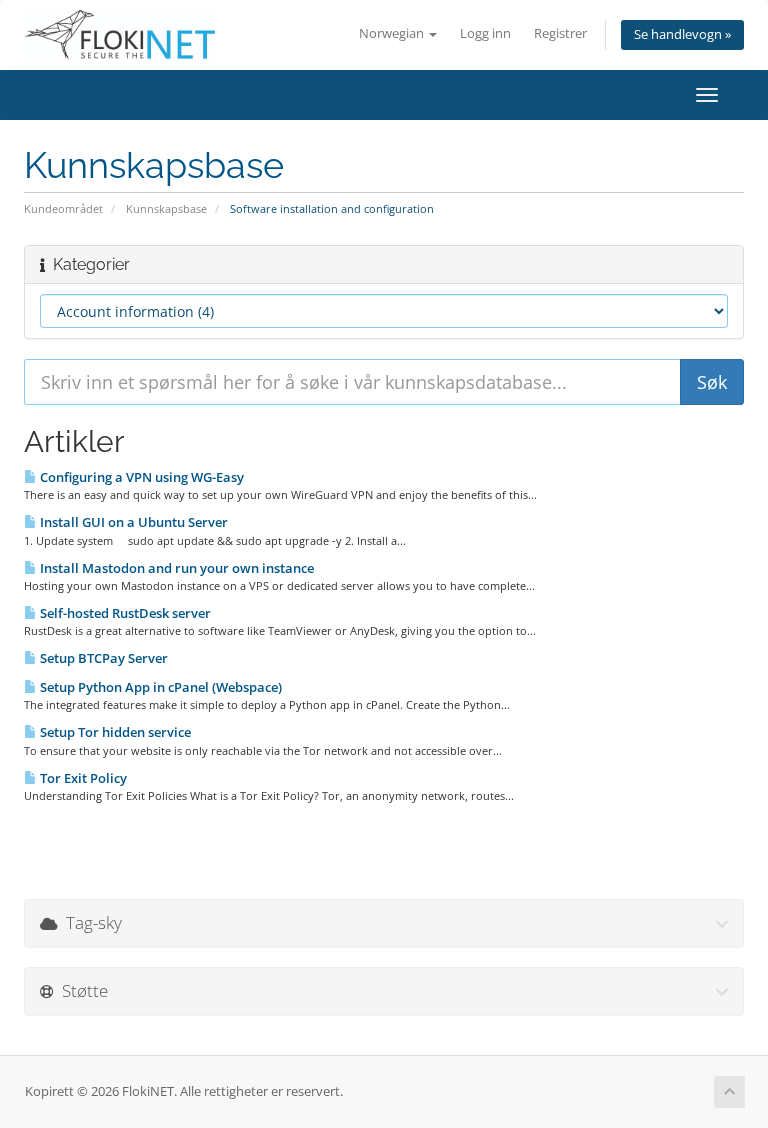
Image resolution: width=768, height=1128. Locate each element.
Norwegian (393, 33)
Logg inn (485, 33)
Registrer (560, 33)
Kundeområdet (63, 208)
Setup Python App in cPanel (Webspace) (159, 687)
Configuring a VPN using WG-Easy (140, 477)
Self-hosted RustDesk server (124, 613)
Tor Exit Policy (82, 778)
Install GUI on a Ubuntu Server (132, 522)
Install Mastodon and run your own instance (175, 568)
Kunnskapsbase (166, 208)
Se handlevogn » (682, 34)
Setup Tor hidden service (114, 732)
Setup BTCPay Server (102, 658)
